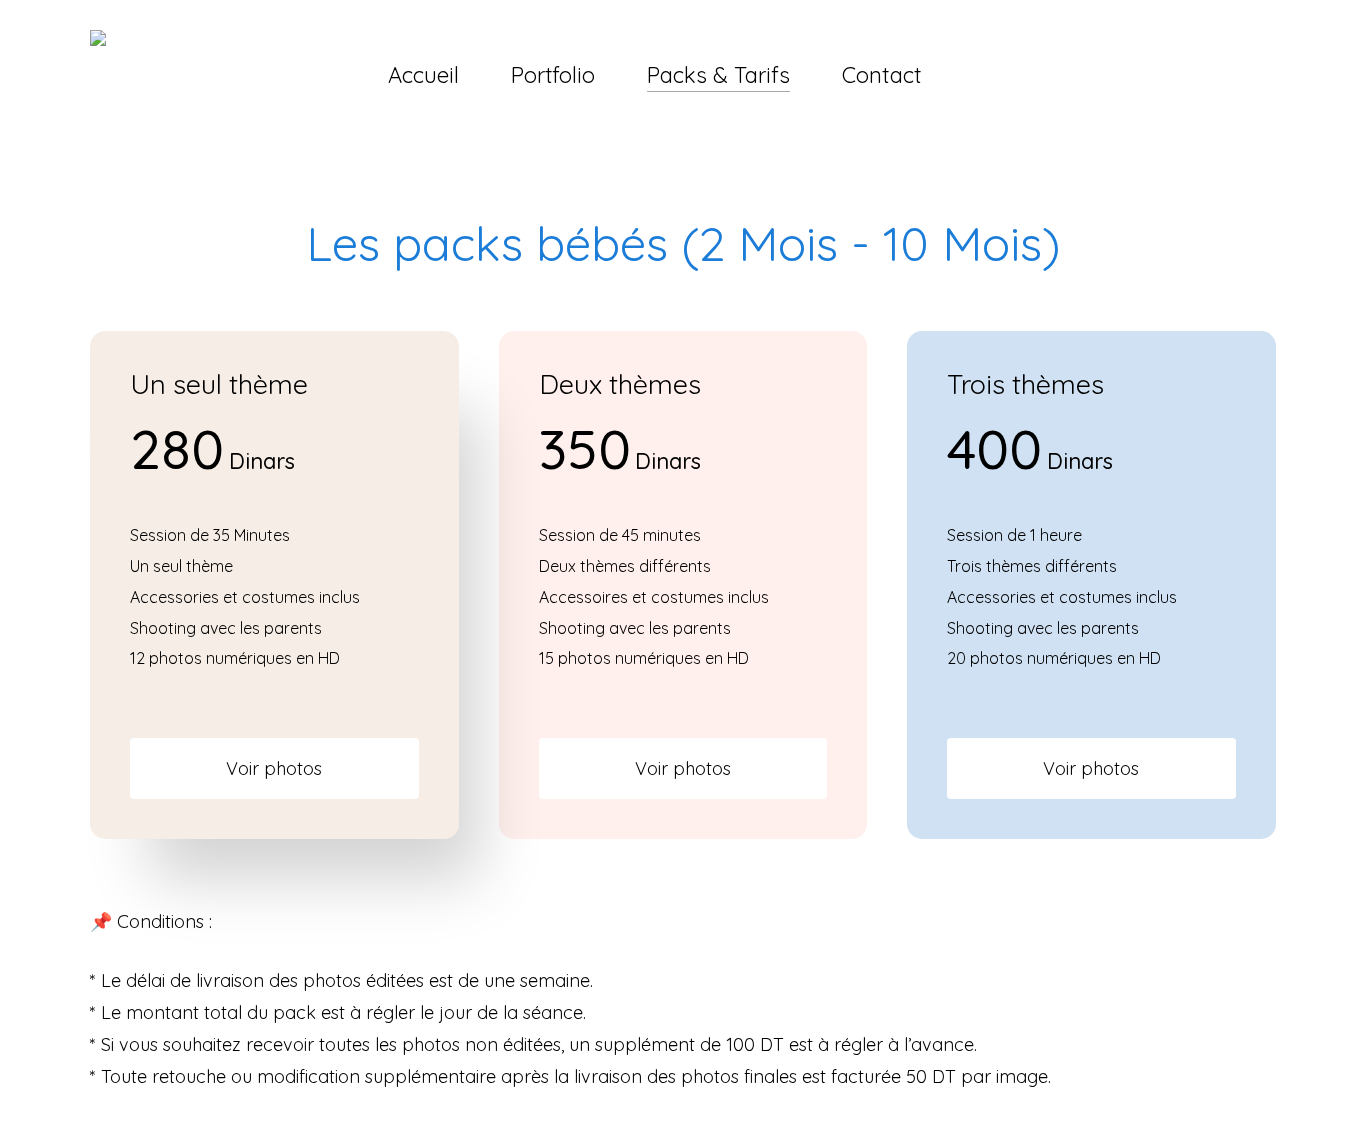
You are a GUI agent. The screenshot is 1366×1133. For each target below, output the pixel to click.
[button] (274, 769)
